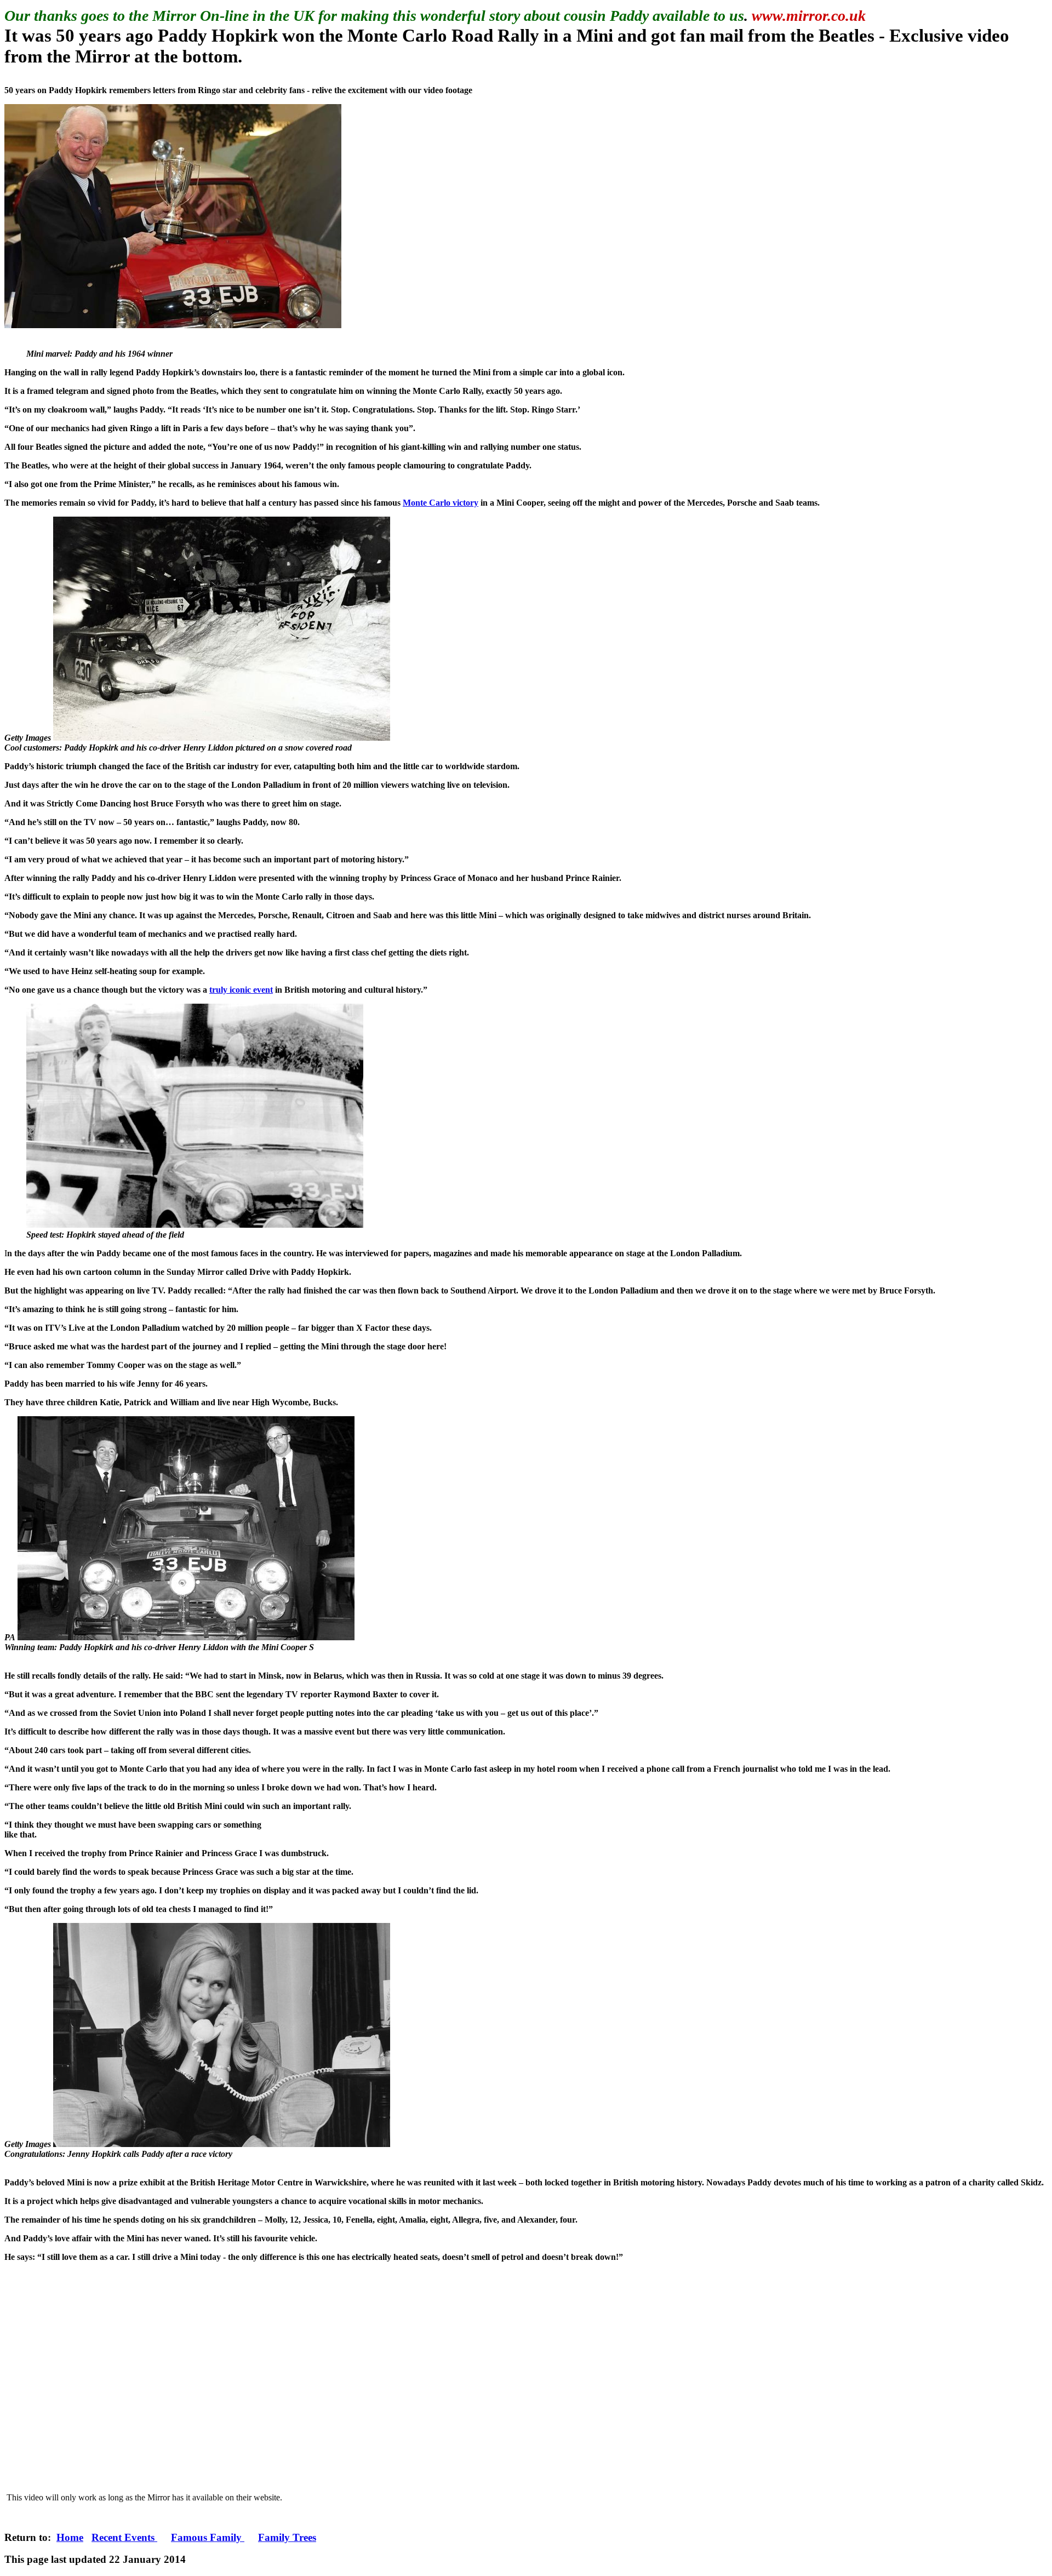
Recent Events (124, 2537)
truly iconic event (241, 990)
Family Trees (287, 2537)
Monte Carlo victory (441, 503)
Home (70, 2537)
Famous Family (208, 2537)
